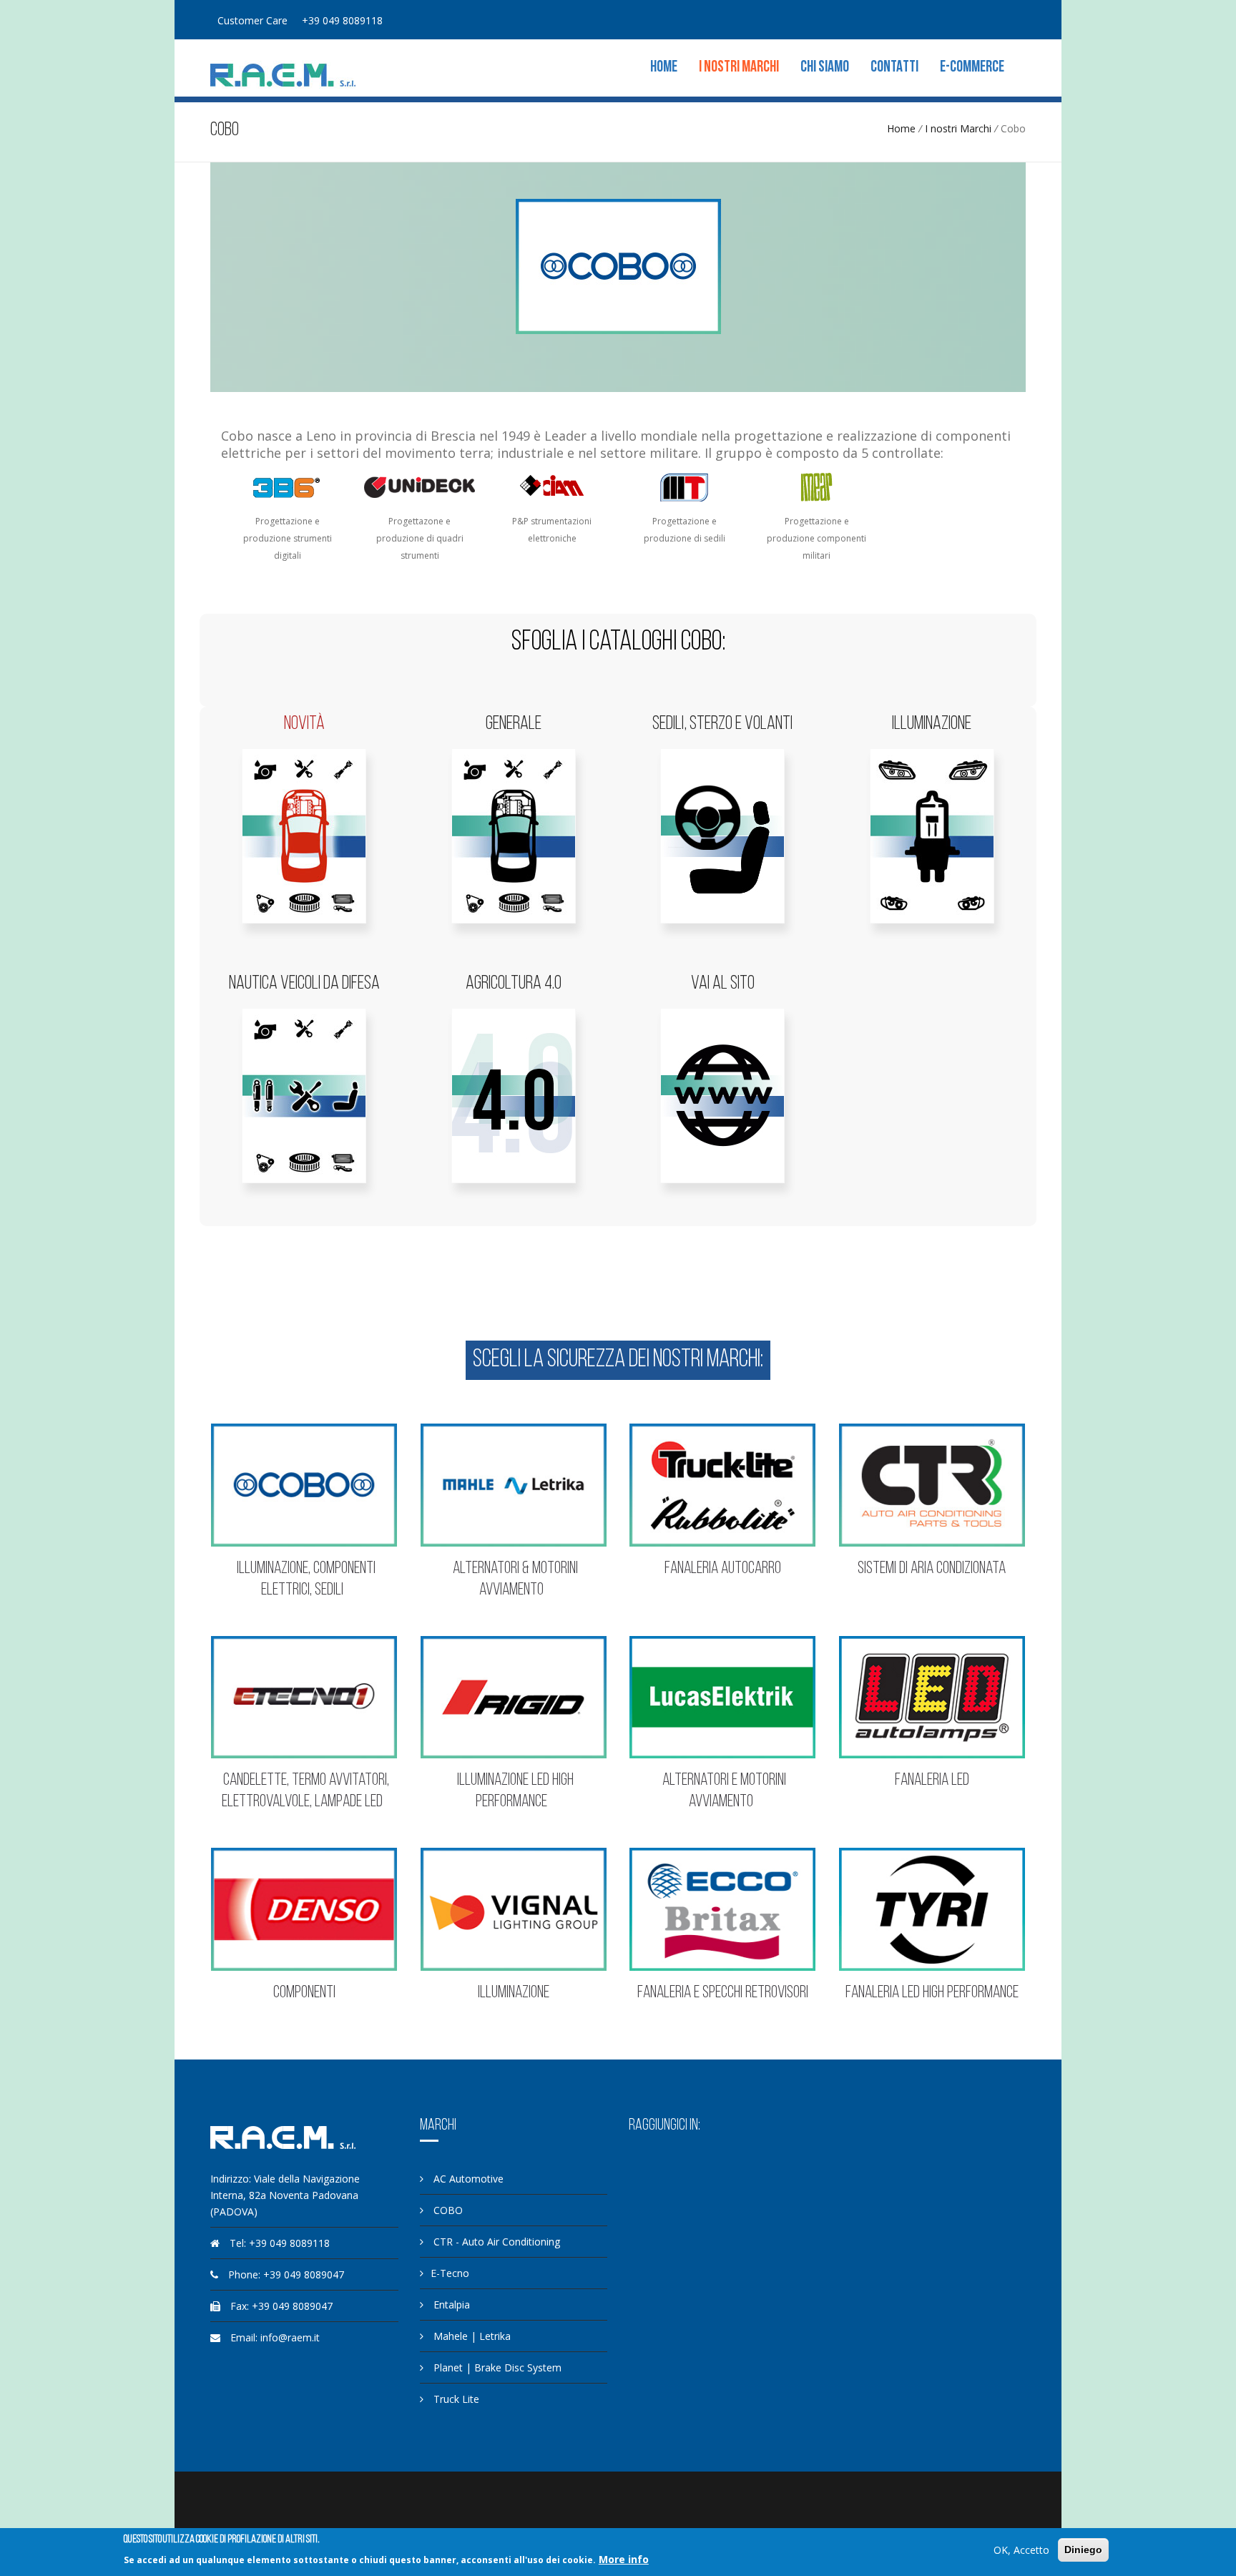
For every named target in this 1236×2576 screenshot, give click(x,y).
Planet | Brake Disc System (496, 2367)
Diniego (1083, 2550)
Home (664, 68)
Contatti (894, 68)
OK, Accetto (1021, 2550)
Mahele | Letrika (471, 2336)
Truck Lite (455, 2399)
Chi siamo (825, 68)
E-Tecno (450, 2273)
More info (624, 2559)
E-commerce (972, 68)
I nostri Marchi (739, 68)
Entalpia (450, 2305)
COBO (447, 2210)
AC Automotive (467, 2179)
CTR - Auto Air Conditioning (495, 2242)
